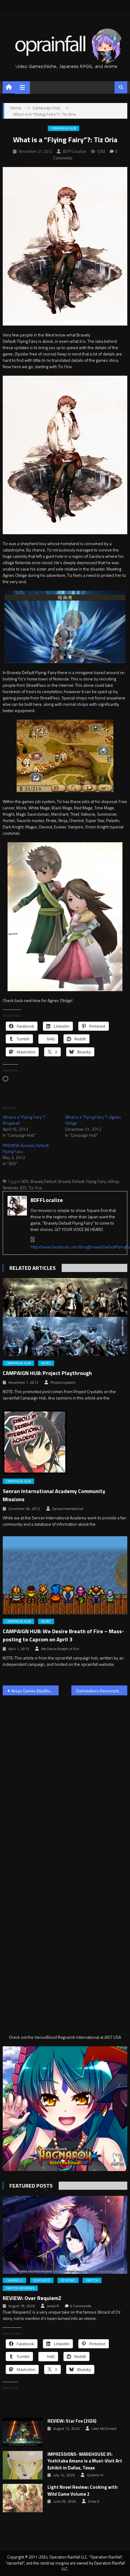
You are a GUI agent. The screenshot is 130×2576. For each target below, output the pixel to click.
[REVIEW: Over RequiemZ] (65, 2235)
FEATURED (42, 2280)
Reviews (68, 2280)
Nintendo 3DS (15, 1188)
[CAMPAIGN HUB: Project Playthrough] (65, 1317)
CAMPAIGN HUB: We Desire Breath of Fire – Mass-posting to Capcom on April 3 (63, 1635)
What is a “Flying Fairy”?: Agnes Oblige (93, 1120)
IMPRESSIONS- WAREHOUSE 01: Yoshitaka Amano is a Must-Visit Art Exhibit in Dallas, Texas (85, 2461)
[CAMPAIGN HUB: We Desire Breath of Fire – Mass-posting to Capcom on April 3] (65, 1575)
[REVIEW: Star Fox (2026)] (23, 2432)
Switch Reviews (20, 2288)
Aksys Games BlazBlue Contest (35, 1691)
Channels (15, 2280)
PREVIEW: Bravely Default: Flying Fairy (26, 1148)
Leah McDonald (104, 2429)
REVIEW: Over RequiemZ (32, 2298)
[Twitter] (33, 1240)
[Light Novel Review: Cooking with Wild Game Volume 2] (23, 2498)
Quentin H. (95, 2475)
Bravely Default (44, 1181)
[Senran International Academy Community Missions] (65, 1442)
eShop (113, 1181)
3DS (25, 1181)
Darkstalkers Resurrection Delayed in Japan (102, 1691)
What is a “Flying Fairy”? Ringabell (24, 1120)
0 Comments (81, 2306)
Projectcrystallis (63, 1383)
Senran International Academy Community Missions (54, 1495)
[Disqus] (65, 1777)
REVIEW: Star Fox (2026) (72, 2421)
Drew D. (94, 2501)
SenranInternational (68, 1509)
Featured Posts (31, 2186)
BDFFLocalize (75, 151)
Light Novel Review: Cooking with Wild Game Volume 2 (83, 2491)
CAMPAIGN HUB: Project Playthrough (47, 1373)
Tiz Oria (35, 1188)
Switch (92, 2280)
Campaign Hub (63, 128)
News (46, 1363)
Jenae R (53, 2306)
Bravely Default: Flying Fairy (82, 1181)
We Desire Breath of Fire (60, 1649)
